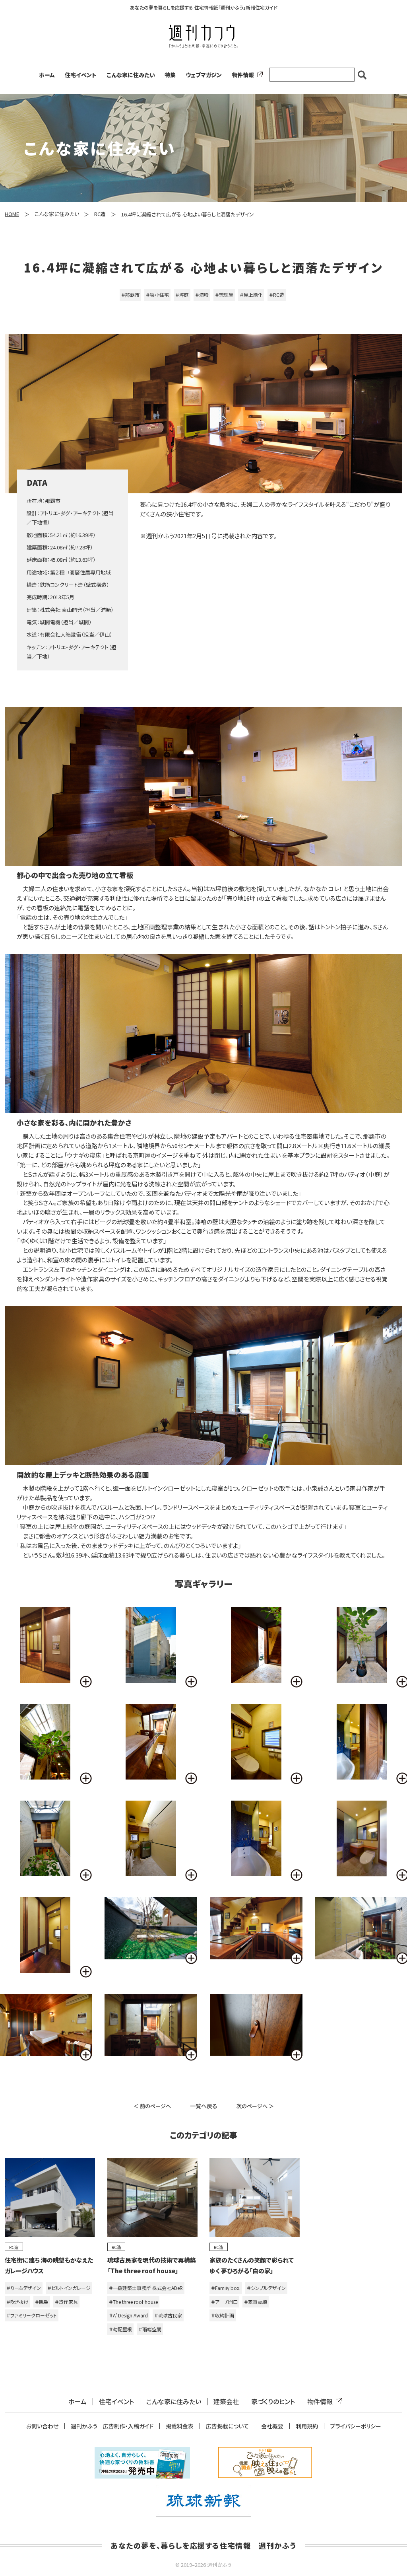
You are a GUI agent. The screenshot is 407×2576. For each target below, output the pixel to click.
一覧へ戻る (204, 2106)
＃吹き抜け (17, 2302)
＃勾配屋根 (120, 2329)
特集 (170, 75)
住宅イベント (81, 75)
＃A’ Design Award (128, 2315)
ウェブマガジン (204, 75)
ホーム (47, 75)
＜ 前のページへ (152, 2106)
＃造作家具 (66, 2302)
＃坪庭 (182, 295)
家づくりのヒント (273, 2402)
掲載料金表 (180, 2426)
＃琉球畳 (224, 295)
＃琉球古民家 (168, 2315)
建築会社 (226, 2402)
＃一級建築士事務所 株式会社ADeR (146, 2288)
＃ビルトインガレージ (69, 2288)
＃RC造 (277, 295)
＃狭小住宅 (157, 295)
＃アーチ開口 (224, 2302)
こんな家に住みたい (131, 75)
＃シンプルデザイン (266, 2288)
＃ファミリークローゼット (32, 2315)
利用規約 (307, 2426)
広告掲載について (227, 2426)
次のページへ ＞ (255, 2106)
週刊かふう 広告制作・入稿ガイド (112, 2426)
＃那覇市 (130, 295)
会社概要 (272, 2426)
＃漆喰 (202, 295)
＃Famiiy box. (226, 2288)
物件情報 (243, 75)
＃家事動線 (256, 2302)
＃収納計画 (223, 2315)
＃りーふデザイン (24, 2288)
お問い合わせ (42, 2426)
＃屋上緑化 (251, 295)
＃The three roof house (133, 2302)
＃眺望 (42, 2302)
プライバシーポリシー (356, 2426)
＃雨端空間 (150, 2329)
